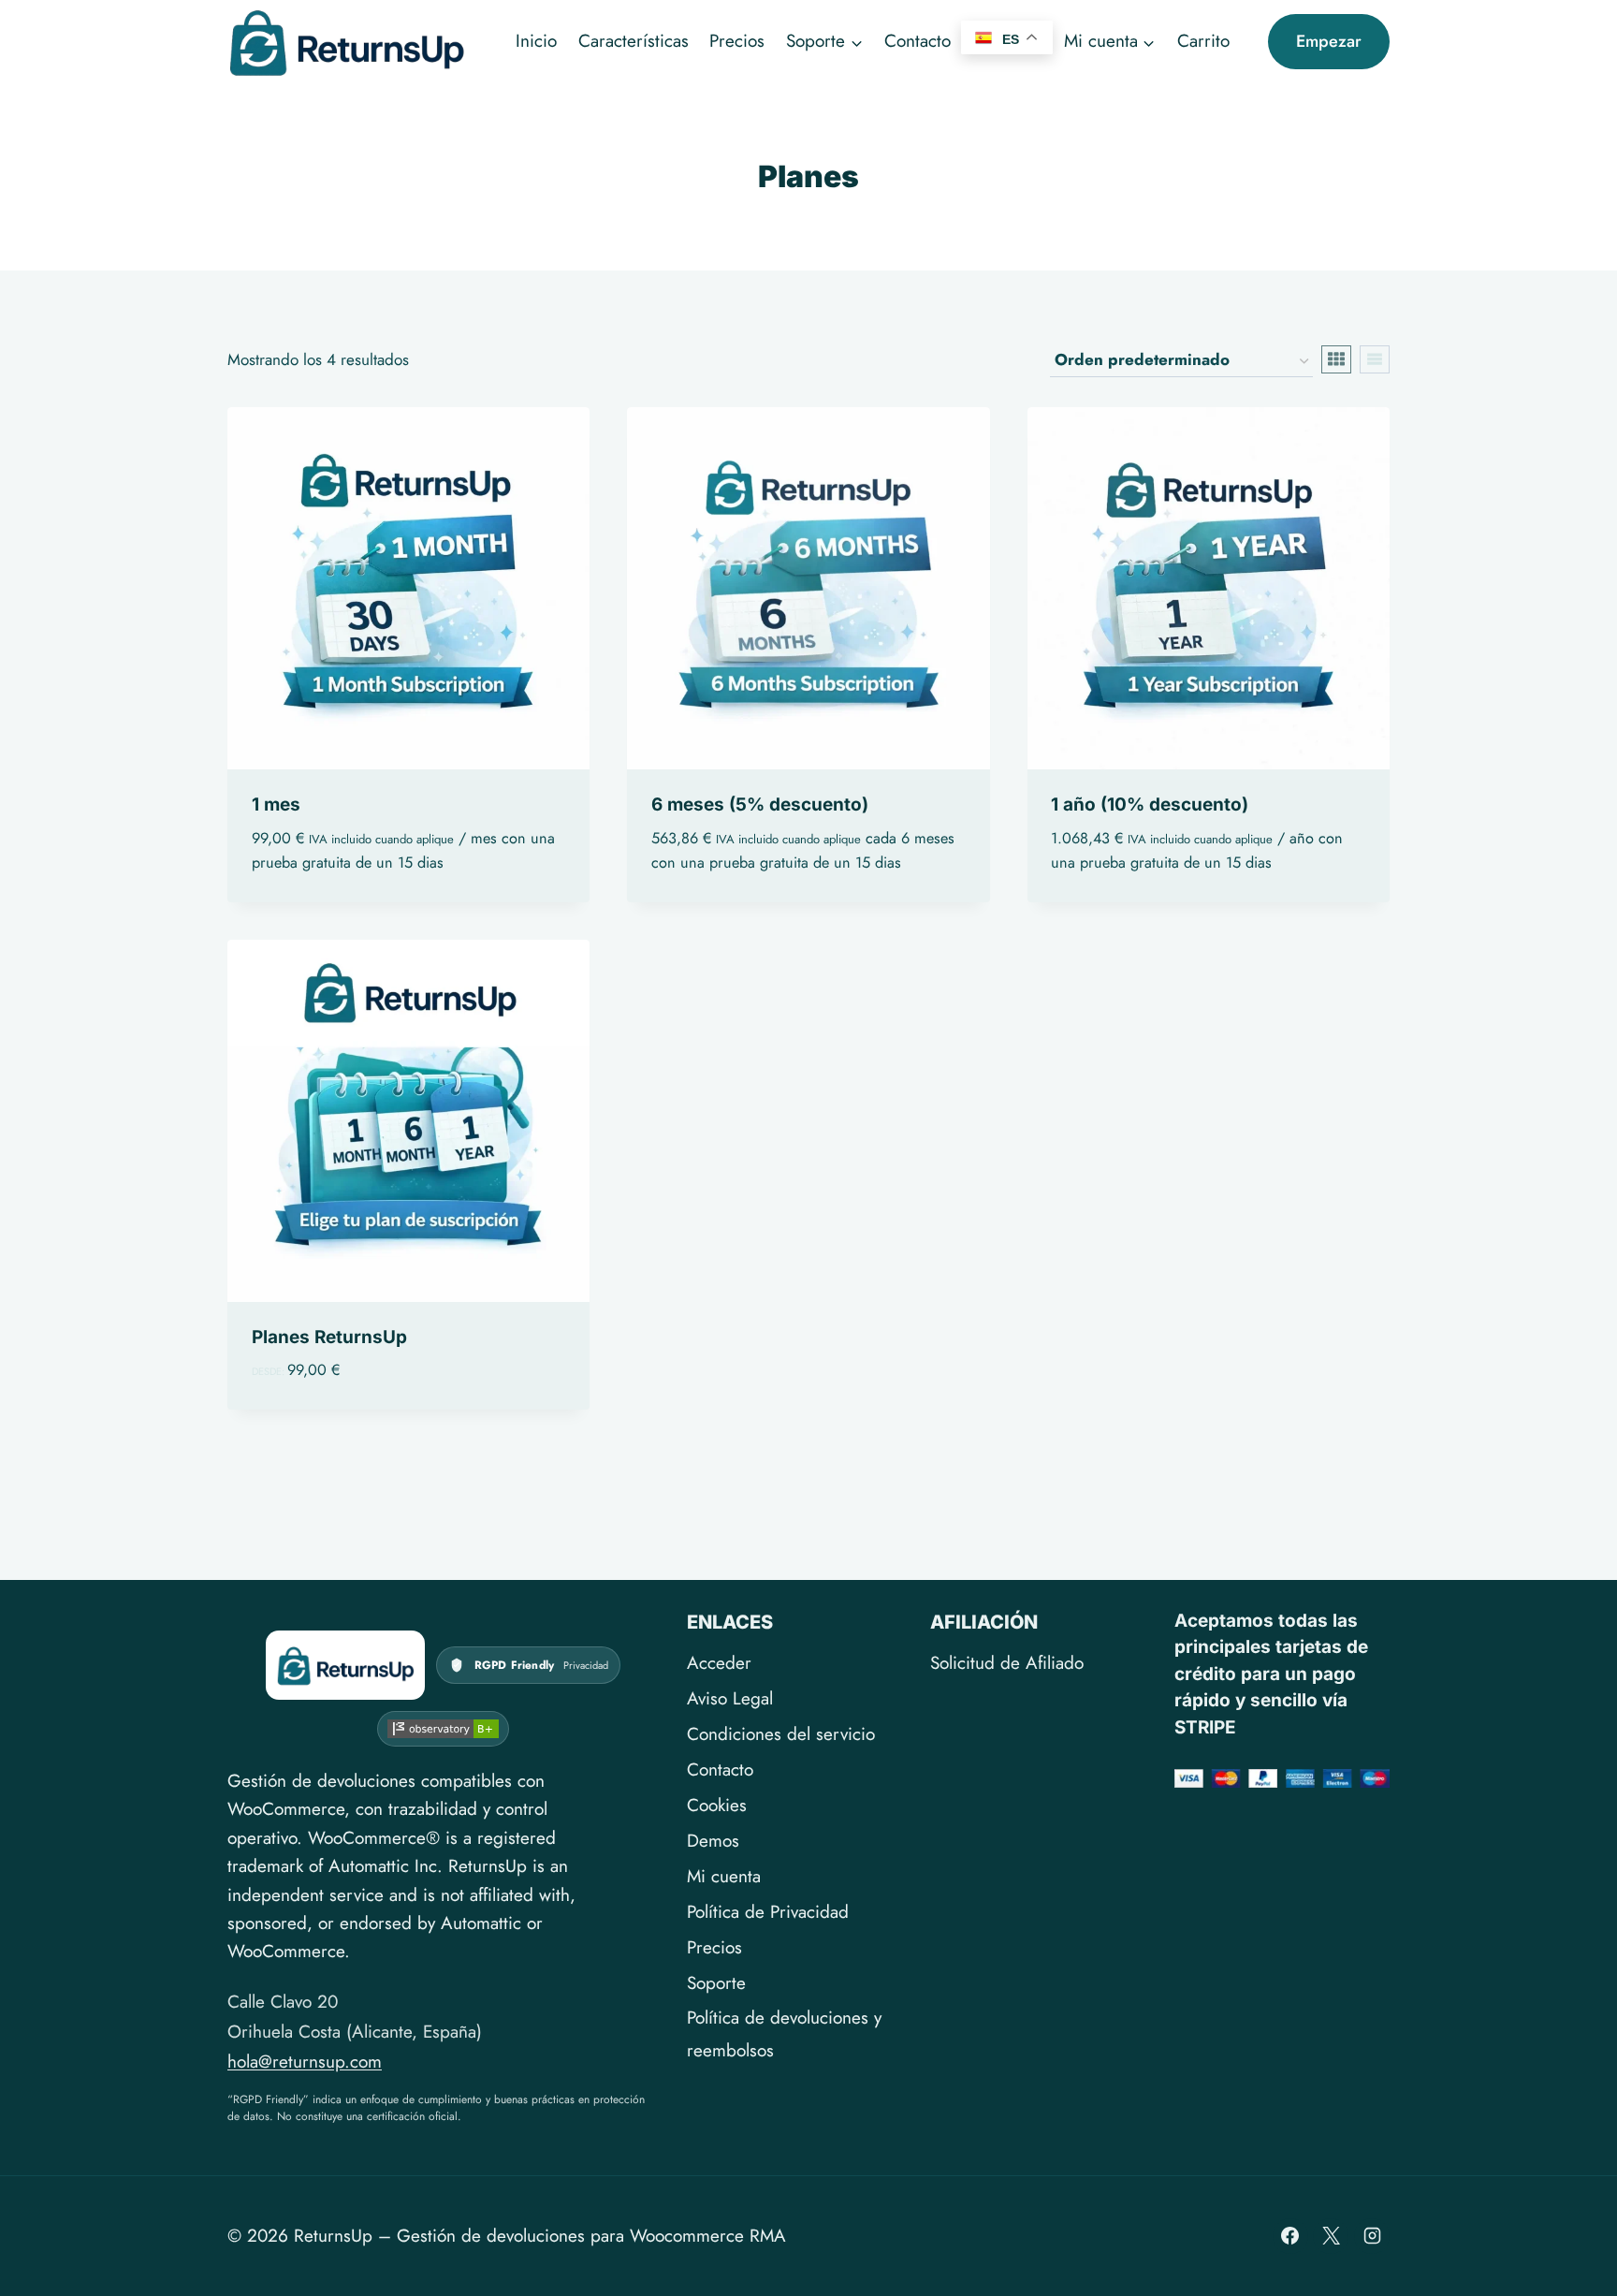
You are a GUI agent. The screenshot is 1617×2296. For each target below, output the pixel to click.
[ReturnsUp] (345, 1665)
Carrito (1203, 41)
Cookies (717, 1805)
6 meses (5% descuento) (760, 804)
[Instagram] (1372, 2236)
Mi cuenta (724, 1876)
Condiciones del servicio (781, 1734)
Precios (737, 41)
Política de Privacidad (768, 1912)
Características (634, 41)
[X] (1331, 2236)
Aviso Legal (730, 1698)
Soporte (716, 1983)
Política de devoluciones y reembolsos (784, 2033)
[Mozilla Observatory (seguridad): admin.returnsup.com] (443, 1729)
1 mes (276, 804)
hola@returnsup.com (305, 2062)
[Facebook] (1290, 2236)
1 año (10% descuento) (1150, 804)
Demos (713, 1841)
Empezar (1329, 41)
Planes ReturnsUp (329, 1337)
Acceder (719, 1663)
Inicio (536, 41)
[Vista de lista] (1375, 359)
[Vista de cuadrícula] (1336, 359)
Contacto (918, 41)
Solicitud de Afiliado (1007, 1663)
